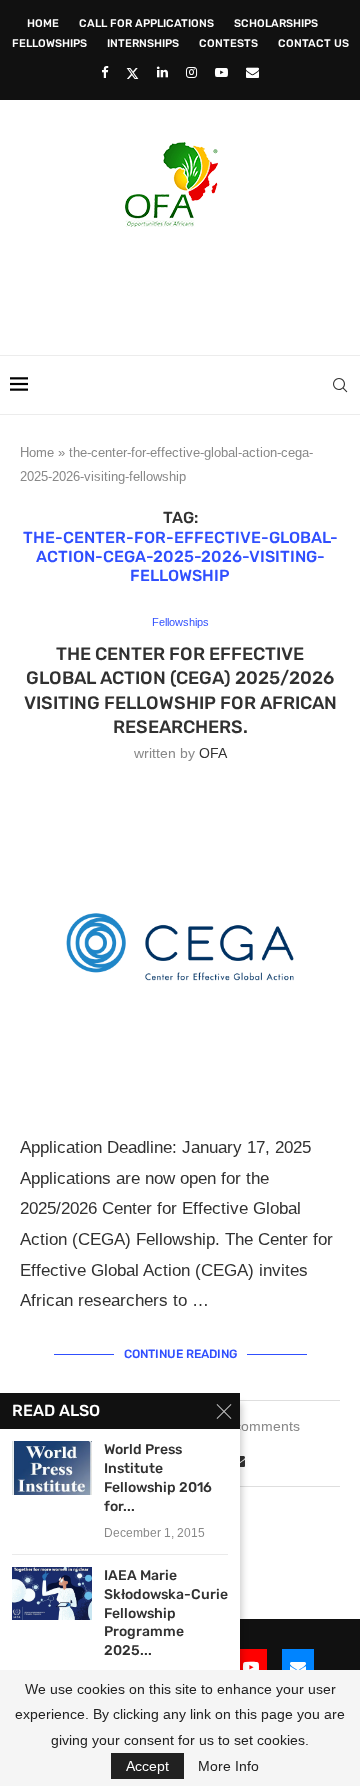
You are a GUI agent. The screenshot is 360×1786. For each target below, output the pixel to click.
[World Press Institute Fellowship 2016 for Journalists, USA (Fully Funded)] (52, 1467)
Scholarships (276, 23)
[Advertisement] (185, 285)
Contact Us (313, 43)
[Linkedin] (162, 72)
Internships (143, 43)
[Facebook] (104, 72)
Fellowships (49, 43)
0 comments (261, 1426)
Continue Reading (180, 1354)
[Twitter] (132, 73)
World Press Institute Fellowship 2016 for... (158, 1478)
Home (43, 23)
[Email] (252, 72)
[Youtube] (221, 72)
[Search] (340, 385)
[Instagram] (191, 72)
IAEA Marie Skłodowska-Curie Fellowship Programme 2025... (166, 1613)
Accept (147, 1766)
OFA (213, 753)
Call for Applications (146, 23)
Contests (228, 43)
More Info (228, 1766)
